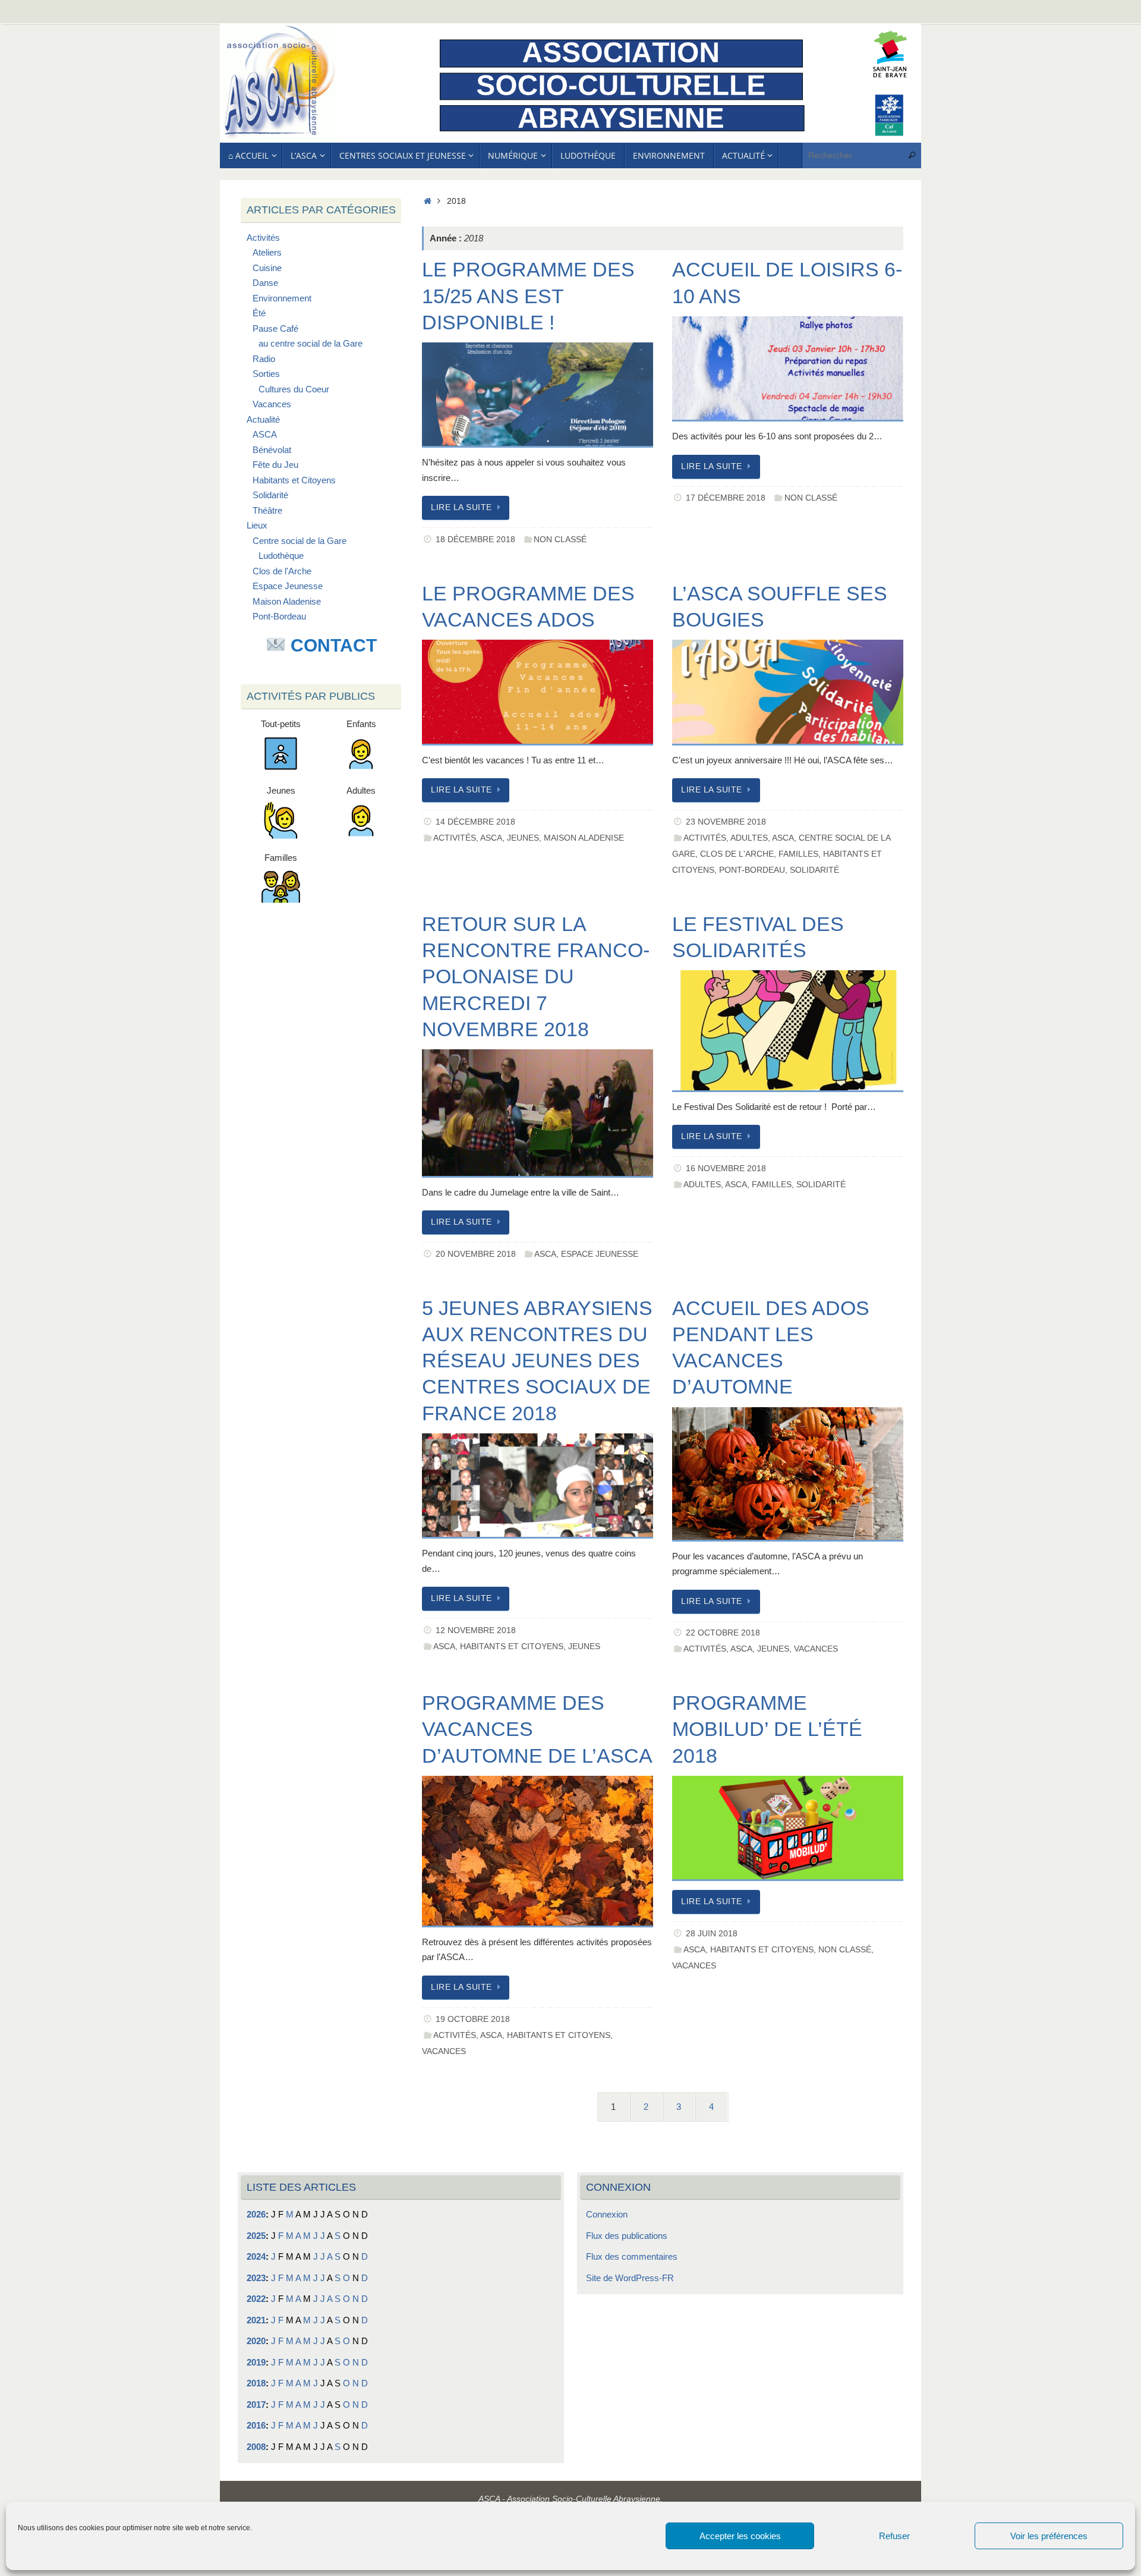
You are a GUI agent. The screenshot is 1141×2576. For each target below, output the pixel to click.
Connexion (607, 2214)
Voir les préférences (1049, 2536)
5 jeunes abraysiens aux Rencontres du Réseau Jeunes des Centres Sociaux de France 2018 (537, 1361)
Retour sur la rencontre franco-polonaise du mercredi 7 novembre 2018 (536, 976)
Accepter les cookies (740, 2536)
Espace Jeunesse (600, 1254)
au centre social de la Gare (311, 343)
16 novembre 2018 (726, 1169)
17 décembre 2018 (726, 498)
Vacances (816, 1649)
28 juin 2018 (712, 1934)
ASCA (491, 838)
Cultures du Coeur (294, 389)
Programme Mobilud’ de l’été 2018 (767, 1729)
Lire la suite (461, 507)
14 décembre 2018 (475, 822)
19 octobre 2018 (473, 2019)
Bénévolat (272, 450)
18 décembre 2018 (475, 540)
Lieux (257, 525)
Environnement (282, 298)
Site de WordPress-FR (630, 2278)
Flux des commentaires (632, 2256)
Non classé (560, 540)
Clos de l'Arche (737, 854)
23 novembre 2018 (726, 822)
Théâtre (267, 510)
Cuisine (267, 268)
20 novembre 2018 (476, 1254)
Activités (455, 838)
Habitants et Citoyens (512, 1646)
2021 (256, 2320)
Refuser (894, 2536)
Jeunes (523, 838)
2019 (256, 2362)
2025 (256, 2236)
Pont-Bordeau (752, 870)
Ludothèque (281, 556)
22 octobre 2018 (723, 1633)
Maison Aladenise (584, 838)
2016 (256, 2425)
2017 (256, 2404)
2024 (256, 2256)
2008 (256, 2447)
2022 (256, 2299)
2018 (256, 2383)
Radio (264, 359)
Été (259, 313)
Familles (798, 854)
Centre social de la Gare (300, 541)
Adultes (749, 838)
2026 (256, 2214)
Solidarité (814, 870)
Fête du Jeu (275, 465)
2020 (256, 2341)
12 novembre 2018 (476, 1630)
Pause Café (275, 328)
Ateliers (267, 252)
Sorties (266, 374)
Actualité (263, 419)
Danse (265, 283)
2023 (256, 2278)
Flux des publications (627, 2236)
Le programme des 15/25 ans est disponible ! (528, 295)
